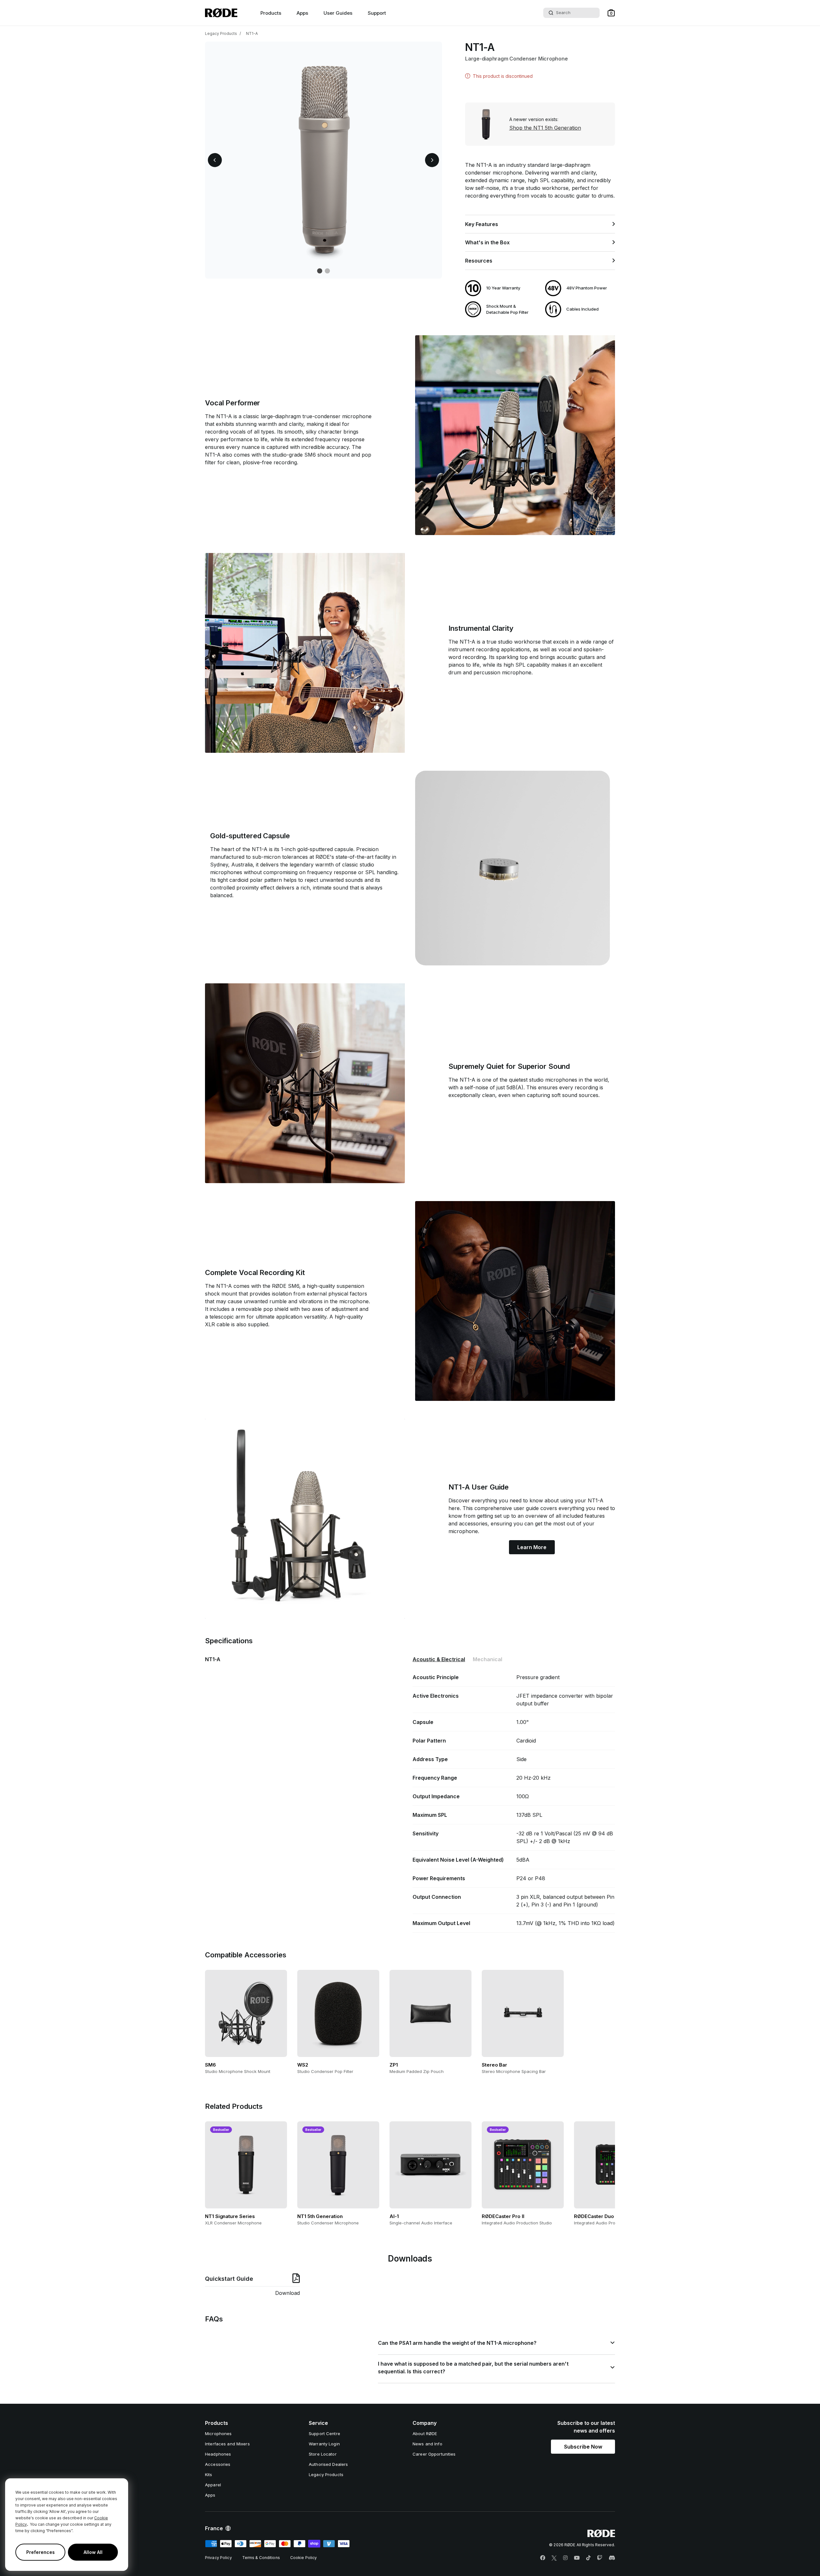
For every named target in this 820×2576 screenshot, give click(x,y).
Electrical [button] (439, 1659)
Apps (302, 13)
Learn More (532, 1547)
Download (287, 2293)
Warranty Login (324, 2444)
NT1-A (252, 33)
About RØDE (425, 2434)
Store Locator (323, 2454)
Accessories (218, 2464)
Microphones (218, 2434)
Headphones (218, 2454)
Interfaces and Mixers (227, 2444)
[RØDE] (221, 13)
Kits (209, 2474)
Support (377, 13)
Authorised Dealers (328, 2464)
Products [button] (271, 13)
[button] (611, 13)
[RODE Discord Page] (612, 2558)
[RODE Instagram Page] (565, 2558)
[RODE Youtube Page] (577, 2558)
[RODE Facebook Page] (543, 2558)
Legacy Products (221, 33)
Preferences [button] (41, 2552)
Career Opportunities (434, 2454)
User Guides (338, 13)
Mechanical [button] (488, 1659)
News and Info (427, 2444)
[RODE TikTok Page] (588, 2558)
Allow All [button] (93, 2552)
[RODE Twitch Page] (600, 2558)
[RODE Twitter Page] (554, 2558)
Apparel (213, 2485)
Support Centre (324, 2434)
